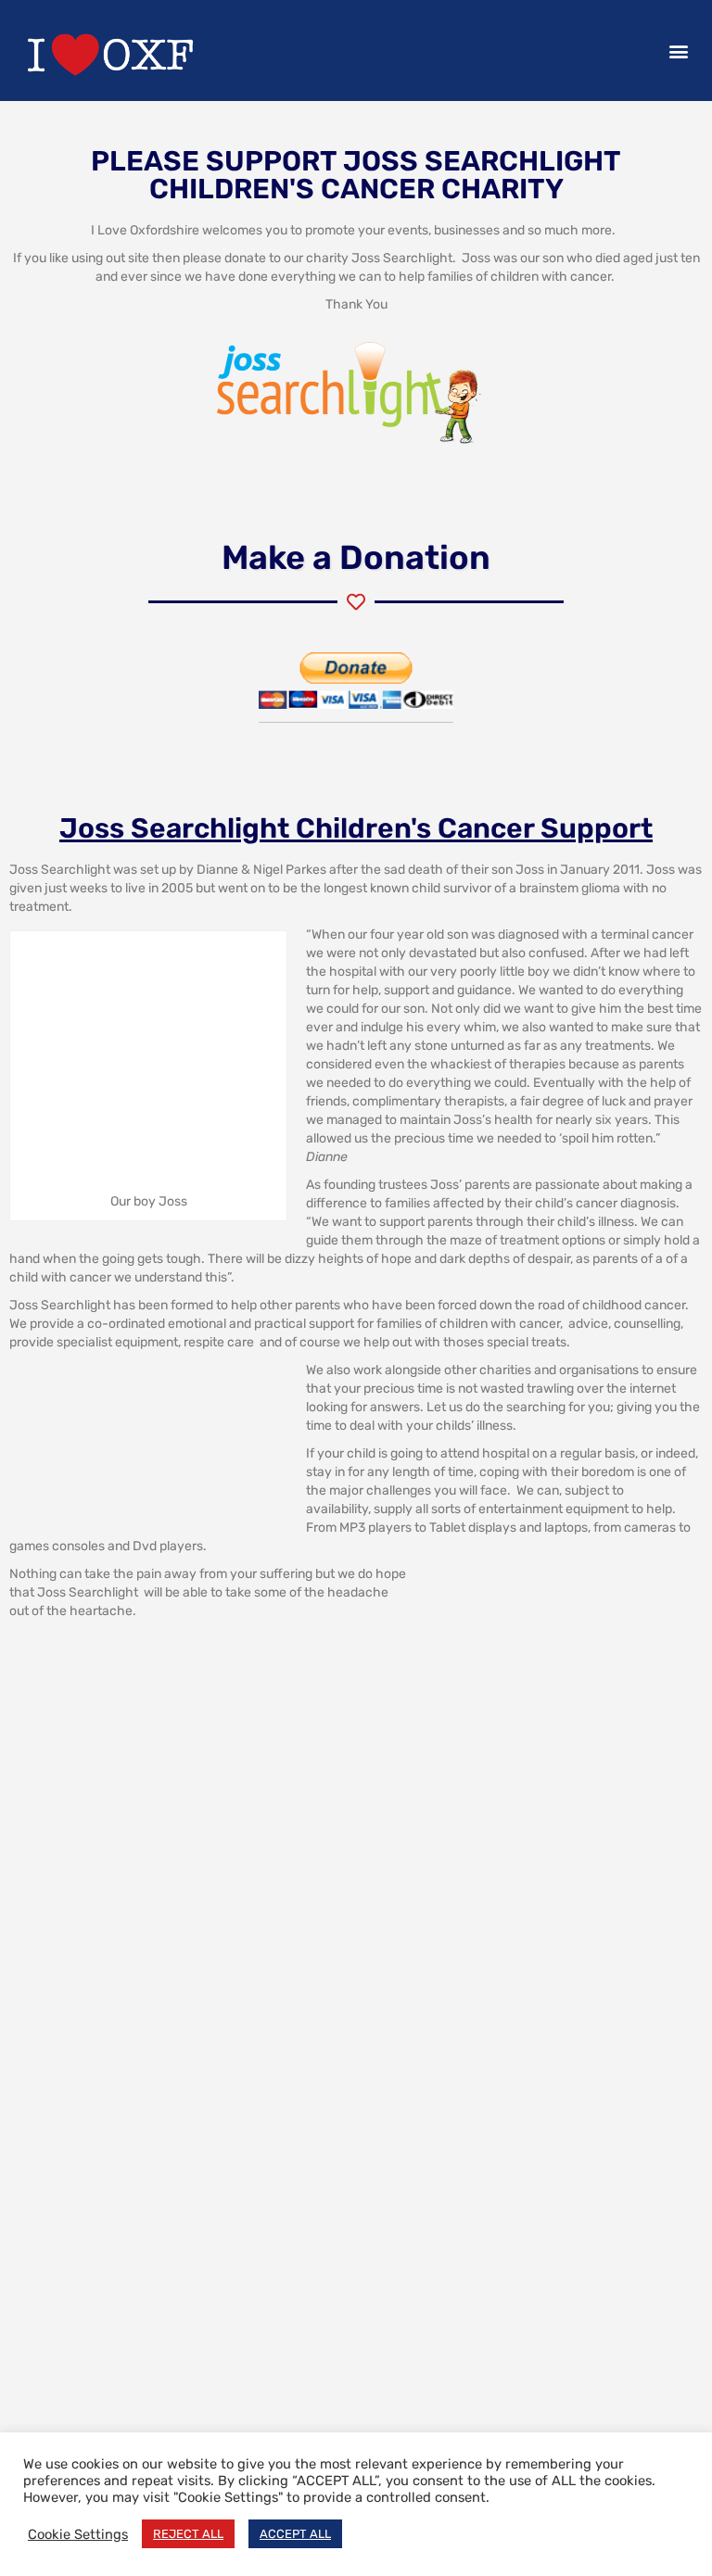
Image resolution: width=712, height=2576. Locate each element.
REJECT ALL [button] (188, 2534)
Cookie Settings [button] (78, 2534)
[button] (678, 51)
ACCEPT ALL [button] (295, 2534)
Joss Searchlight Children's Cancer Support (356, 828)
